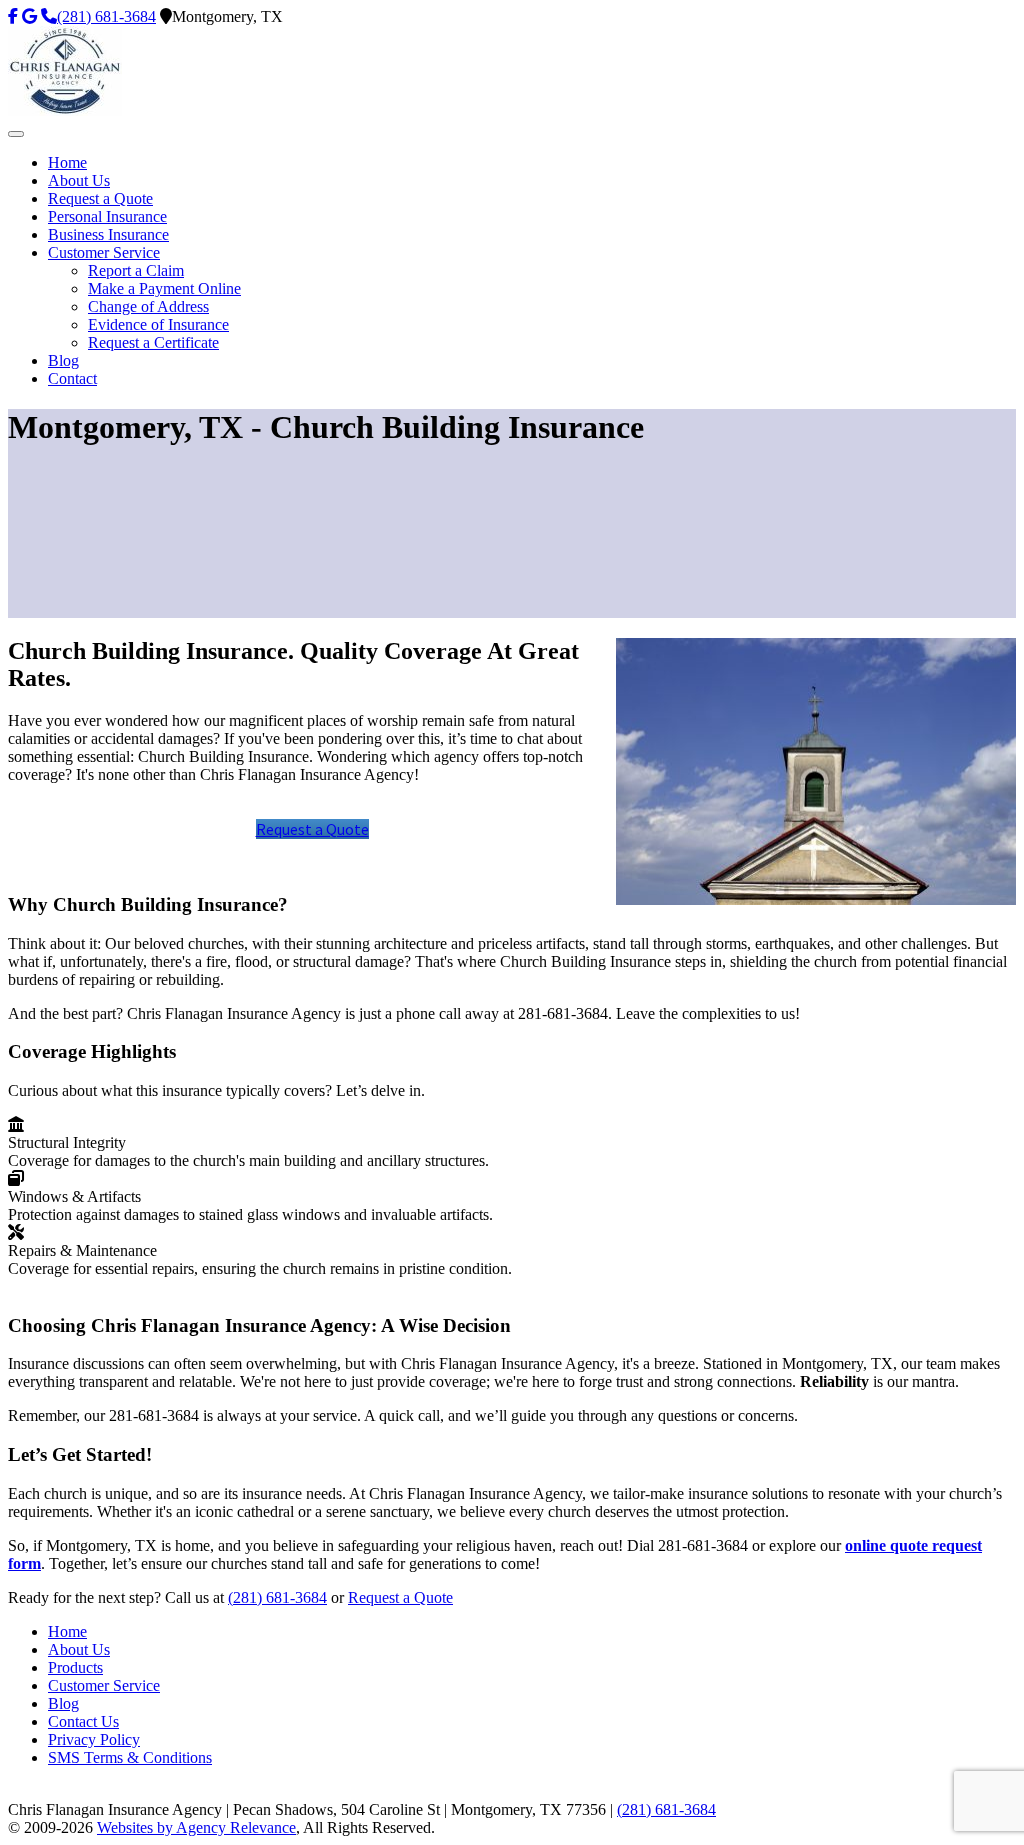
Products (75, 1667)
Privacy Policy (94, 1739)
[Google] (29, 16)
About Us (79, 1649)
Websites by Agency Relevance (196, 1827)
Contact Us (83, 1721)
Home (67, 1631)
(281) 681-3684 (106, 16)
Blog (63, 1703)
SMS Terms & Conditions (130, 1757)
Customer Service (104, 1685)
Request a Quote (312, 829)
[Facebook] (13, 16)
